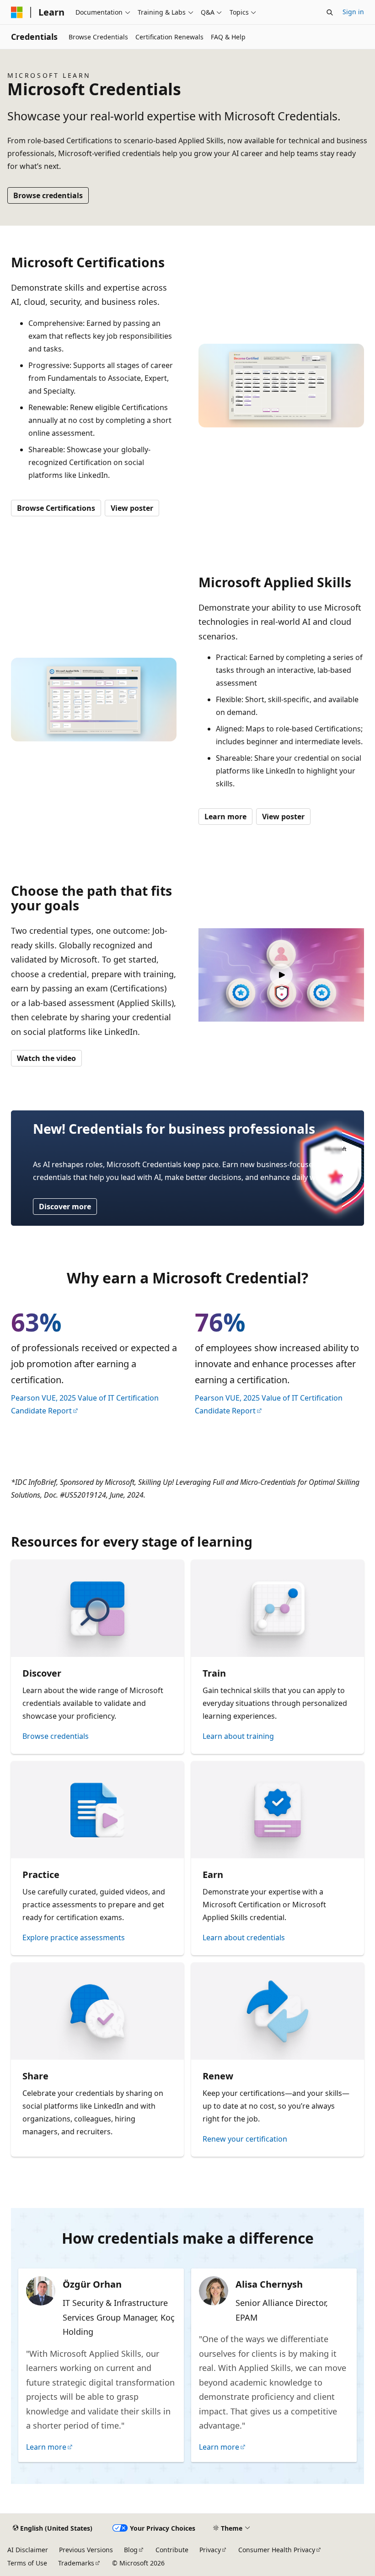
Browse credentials (48, 195)
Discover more (65, 1207)
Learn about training (238, 1736)
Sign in (353, 12)
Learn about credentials (244, 1937)
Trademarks (76, 2563)
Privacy (210, 2550)
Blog (131, 2550)
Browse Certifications (56, 508)
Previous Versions (86, 2550)
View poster (132, 508)
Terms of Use (27, 2563)
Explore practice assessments (74, 1937)
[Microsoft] (17, 12)
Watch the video (46, 1058)
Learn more (225, 817)
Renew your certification (245, 2139)
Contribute (172, 2550)
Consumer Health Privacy (277, 2550)
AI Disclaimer (28, 2550)
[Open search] (330, 12)
